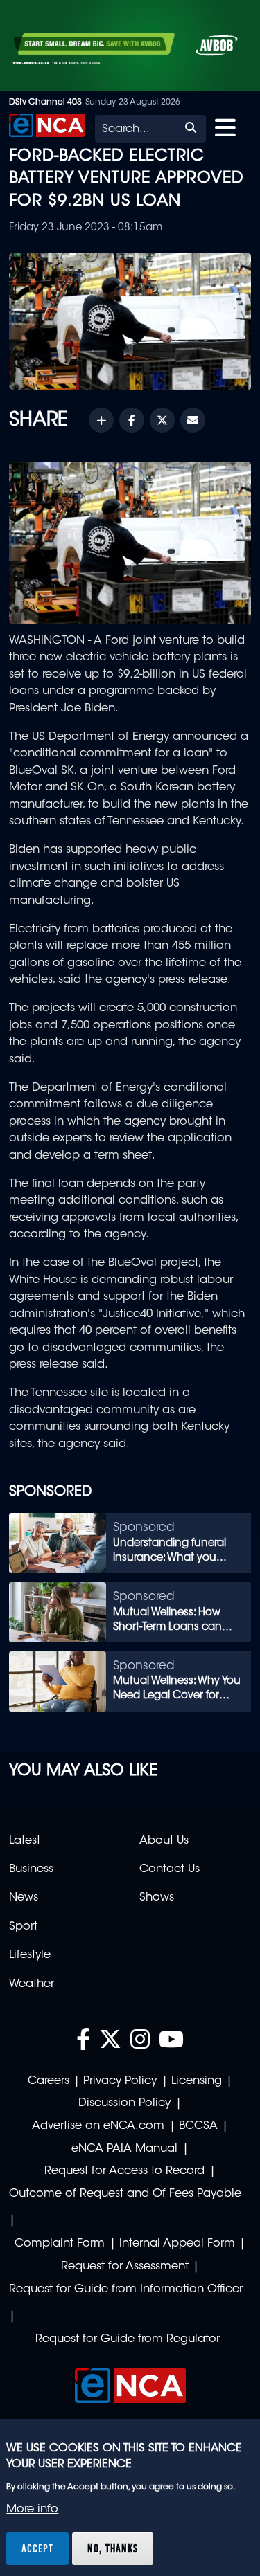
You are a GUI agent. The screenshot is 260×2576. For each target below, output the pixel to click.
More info (32, 2510)
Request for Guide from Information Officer (126, 2289)
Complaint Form (60, 2244)
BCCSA (198, 2126)
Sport (23, 1927)
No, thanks (113, 2548)
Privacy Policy (120, 2081)
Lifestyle (30, 1955)
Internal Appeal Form (177, 2244)
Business (31, 1869)
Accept (37, 2548)
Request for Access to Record (124, 2171)
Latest (25, 1841)
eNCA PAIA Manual (124, 2149)
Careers (49, 2081)
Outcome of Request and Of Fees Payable (125, 2194)
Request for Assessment (125, 2267)
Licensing (197, 2081)
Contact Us (170, 1869)
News (24, 1898)
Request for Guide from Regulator (128, 2339)
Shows (157, 1898)
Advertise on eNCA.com (98, 2126)
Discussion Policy (124, 2103)
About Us (164, 1841)
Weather (32, 1984)
